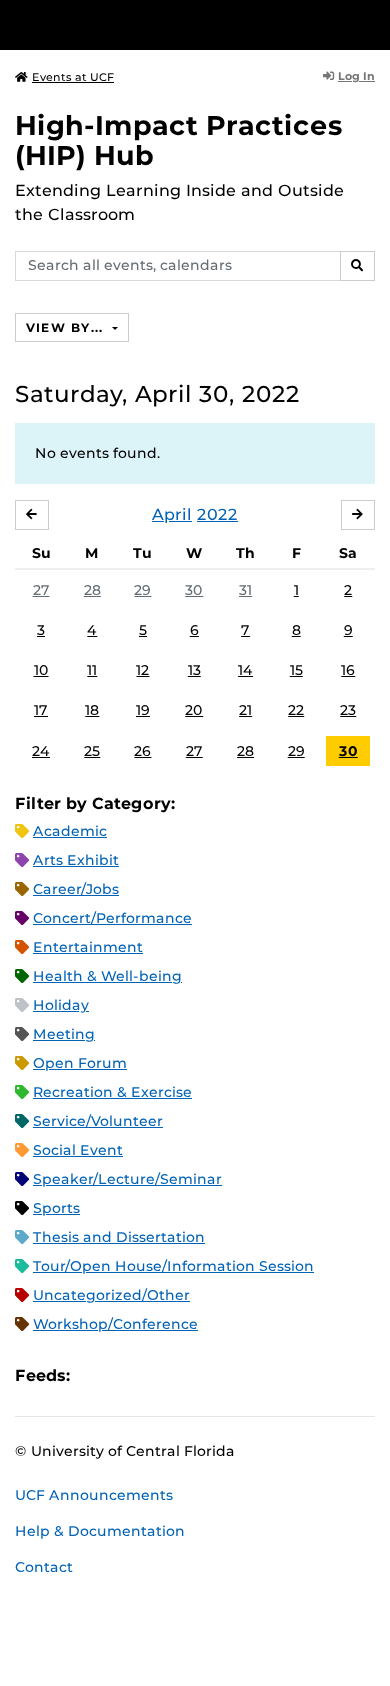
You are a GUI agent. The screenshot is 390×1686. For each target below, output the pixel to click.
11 (92, 670)
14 (245, 670)
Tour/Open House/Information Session (173, 1266)
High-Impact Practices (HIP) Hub (179, 140)
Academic (70, 831)
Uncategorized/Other (111, 1295)
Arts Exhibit (76, 860)
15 (296, 670)
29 (142, 590)
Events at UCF (73, 77)
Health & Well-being (107, 976)
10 (41, 670)
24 (41, 751)
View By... (67, 327)
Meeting (64, 1034)
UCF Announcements (94, 1495)
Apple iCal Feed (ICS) (96, 1375)
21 (245, 710)
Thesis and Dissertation (119, 1237)
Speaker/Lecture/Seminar (127, 1179)
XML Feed (198, 1375)
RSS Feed (164, 1375)
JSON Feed (232, 1375)
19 (143, 710)
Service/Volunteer (98, 1121)
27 (41, 590)
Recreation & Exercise (112, 1092)
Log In (356, 76)
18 (92, 710)
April (172, 514)
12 (142, 670)
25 (92, 751)
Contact (44, 1567)
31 (245, 590)
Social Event (78, 1150)
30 (194, 590)
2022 (217, 514)
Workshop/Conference (115, 1324)
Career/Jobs (76, 889)
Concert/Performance (112, 918)
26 (142, 751)
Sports (56, 1208)
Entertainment (88, 947)
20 (194, 710)
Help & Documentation (100, 1531)
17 (41, 710)
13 (194, 670)
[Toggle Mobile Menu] (370, 23)
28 (92, 590)
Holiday (61, 1005)
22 (296, 710)
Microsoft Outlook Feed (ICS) (130, 1375)
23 (348, 710)
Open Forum (80, 1063)
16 (348, 670)
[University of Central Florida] (152, 24)
